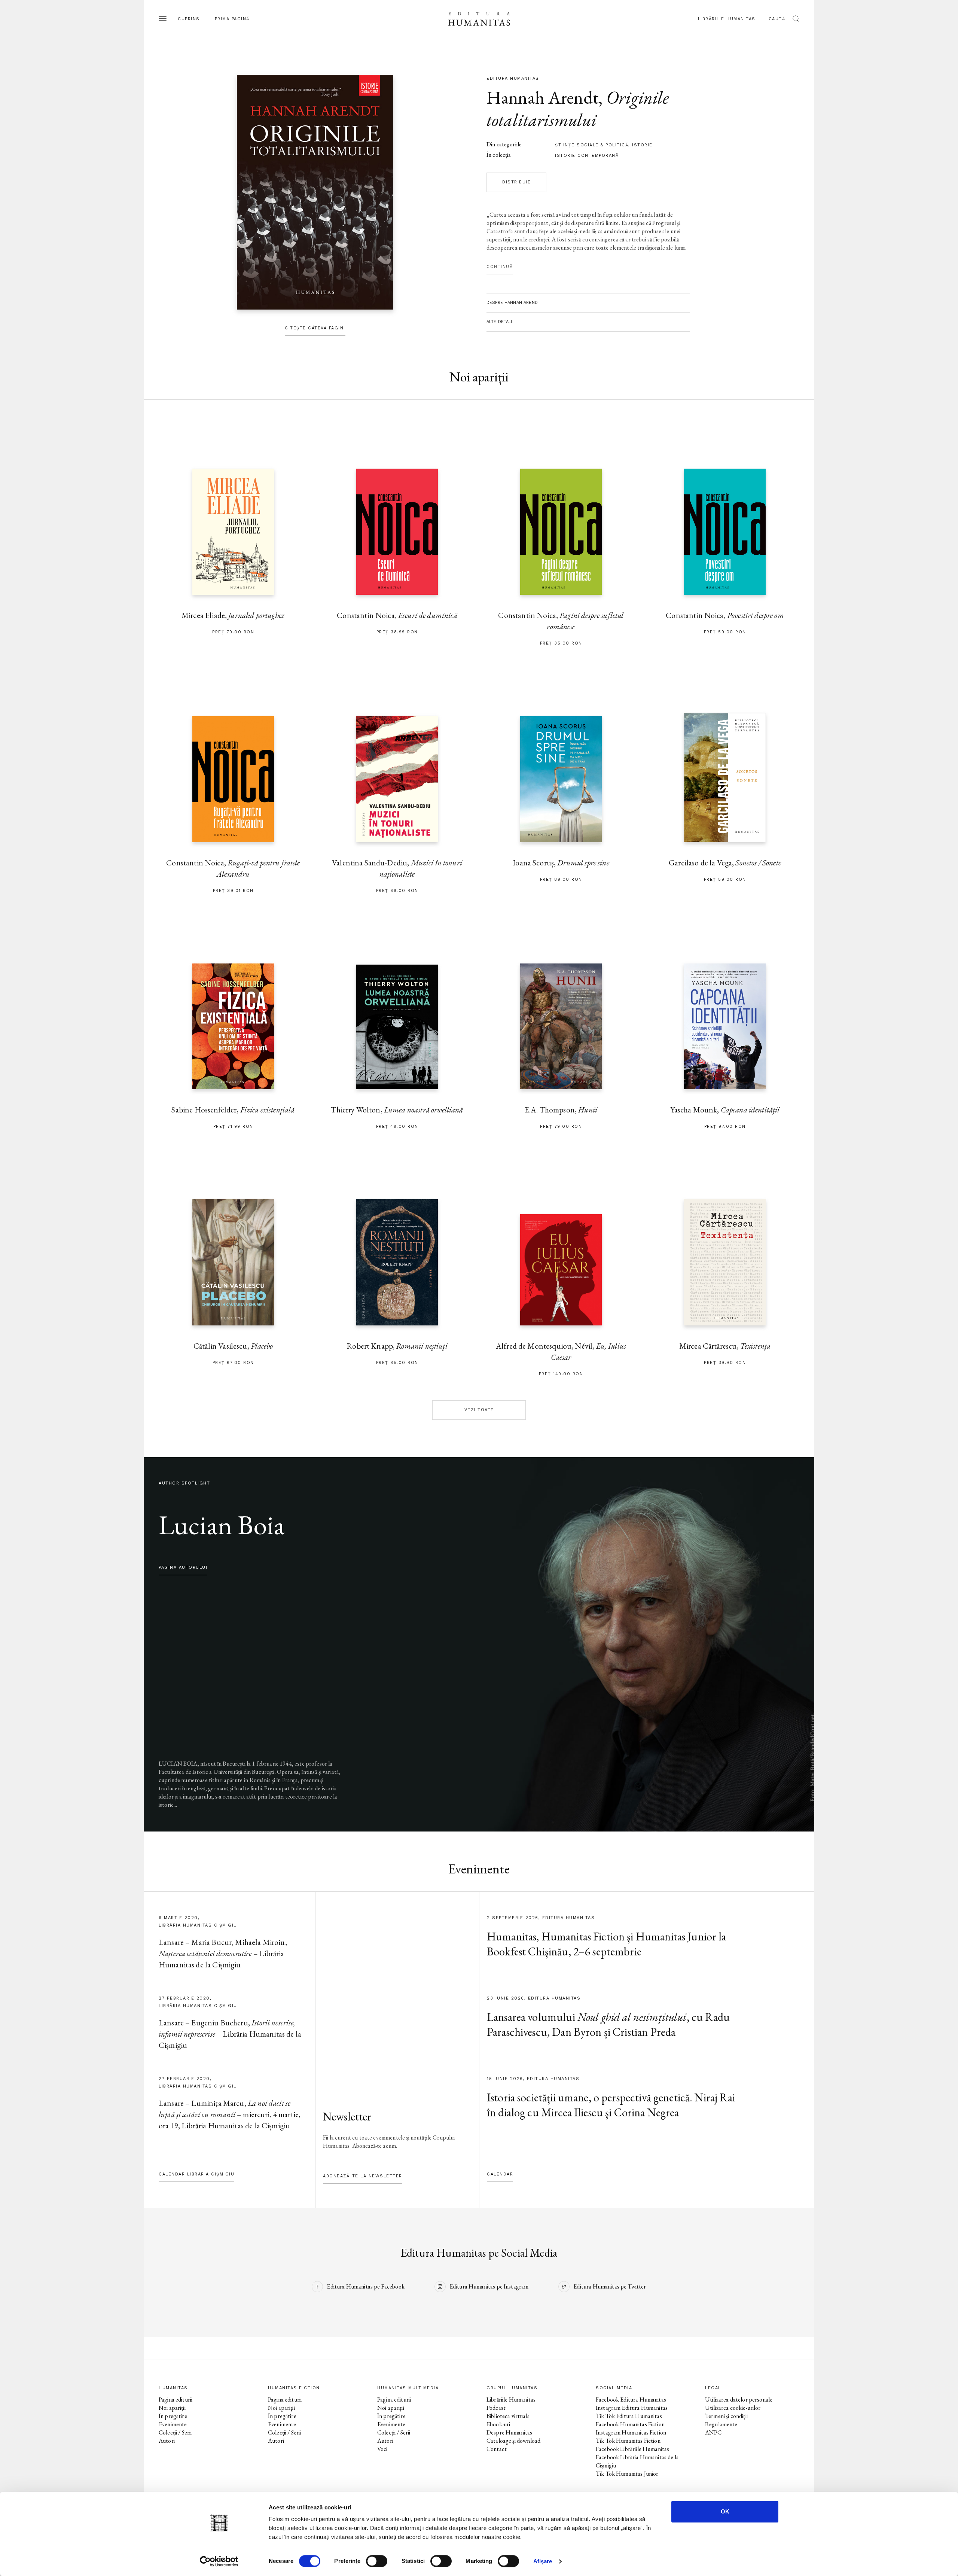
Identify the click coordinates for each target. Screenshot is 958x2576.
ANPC (713, 2432)
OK (725, 2511)
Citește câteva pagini (315, 328)
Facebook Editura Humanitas (631, 2400)
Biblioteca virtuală (508, 2416)
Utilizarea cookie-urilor (733, 2408)
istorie (642, 145)
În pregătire (173, 2416)
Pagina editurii (176, 2400)
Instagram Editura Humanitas (632, 2408)
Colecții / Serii (175, 2432)
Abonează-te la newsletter (363, 2176)
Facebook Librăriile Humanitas (632, 2449)
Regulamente (721, 2424)
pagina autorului (183, 1567)
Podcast (496, 2408)
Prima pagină (232, 19)
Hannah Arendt (542, 97)
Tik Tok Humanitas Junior (627, 2474)
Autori (167, 2441)
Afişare (543, 2561)
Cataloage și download (513, 2441)
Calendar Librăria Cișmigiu (196, 2174)
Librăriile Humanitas (727, 19)
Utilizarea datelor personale (739, 2400)
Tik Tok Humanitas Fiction (628, 2441)
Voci (382, 2449)
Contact (497, 2449)
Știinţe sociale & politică (592, 145)
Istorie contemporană (587, 156)
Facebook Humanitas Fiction (630, 2424)
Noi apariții (172, 2408)
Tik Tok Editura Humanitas (629, 2416)
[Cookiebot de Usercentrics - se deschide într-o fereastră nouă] (219, 2561)
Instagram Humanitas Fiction (631, 2432)
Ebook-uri (498, 2424)
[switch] (377, 2561)
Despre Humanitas (509, 2432)
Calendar (500, 2174)
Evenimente (173, 2424)
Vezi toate (479, 1410)
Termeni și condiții (726, 2416)
